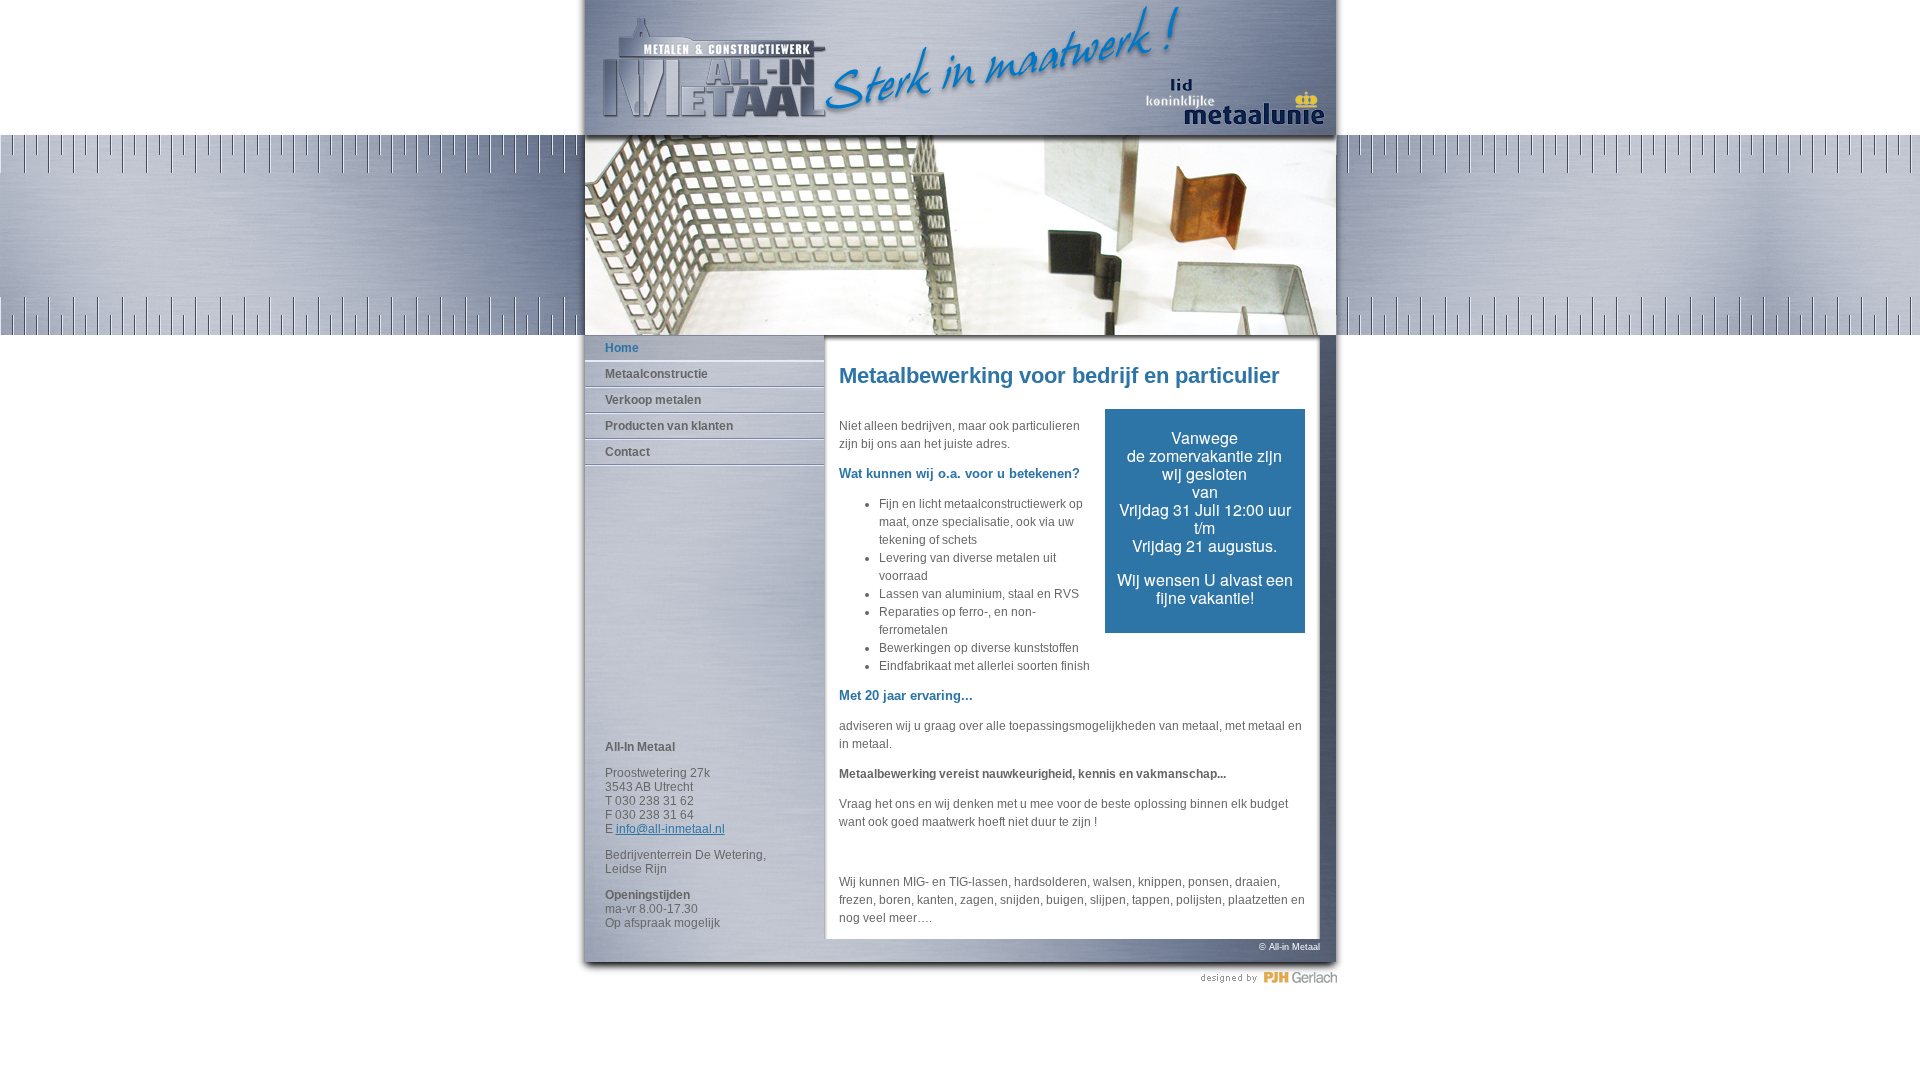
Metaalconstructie (656, 374)
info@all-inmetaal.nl (670, 829)
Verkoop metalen (653, 400)
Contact (627, 452)
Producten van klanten (669, 426)
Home (622, 348)
